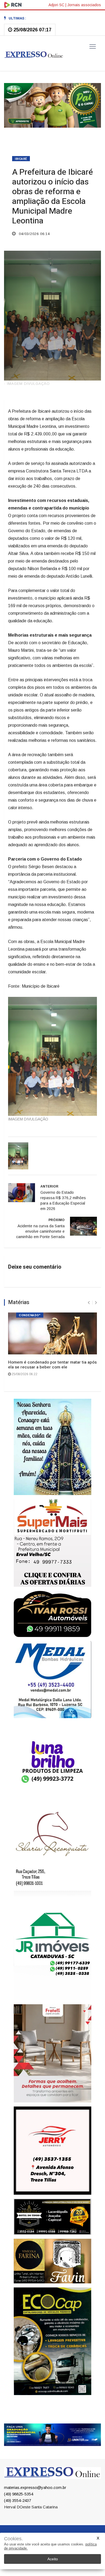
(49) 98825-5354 (19, 2521)
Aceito (53, 2559)
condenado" (30, 1311)
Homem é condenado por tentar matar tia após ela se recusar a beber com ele (52, 1360)
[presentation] (89, 1298)
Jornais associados (84, 5)
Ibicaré (21, 155)
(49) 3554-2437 (17, 2528)
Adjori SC (56, 5)
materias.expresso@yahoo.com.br (35, 2515)
